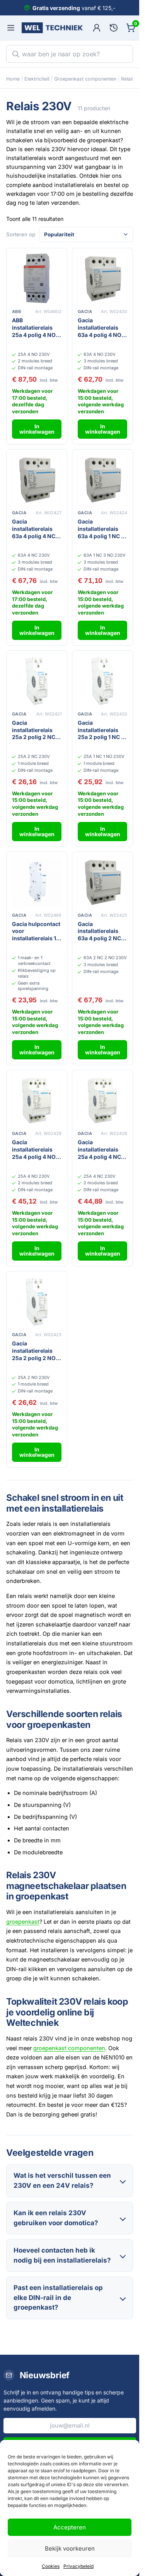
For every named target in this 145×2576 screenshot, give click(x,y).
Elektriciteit (37, 79)
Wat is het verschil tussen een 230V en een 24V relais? (62, 2180)
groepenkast (23, 1922)
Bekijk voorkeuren (70, 2548)
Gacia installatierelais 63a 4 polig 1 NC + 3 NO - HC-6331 (101, 529)
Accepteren (70, 2527)
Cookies (51, 2566)
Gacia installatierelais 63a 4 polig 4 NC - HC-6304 (36, 529)
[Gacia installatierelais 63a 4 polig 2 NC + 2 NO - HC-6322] (102, 882)
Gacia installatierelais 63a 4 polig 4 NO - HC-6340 (101, 328)
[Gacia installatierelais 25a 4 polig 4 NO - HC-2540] (37, 1100)
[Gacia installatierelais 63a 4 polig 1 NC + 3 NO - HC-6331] (102, 480)
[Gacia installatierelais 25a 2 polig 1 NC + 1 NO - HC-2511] (102, 681)
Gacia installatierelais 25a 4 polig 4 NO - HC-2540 (36, 1150)
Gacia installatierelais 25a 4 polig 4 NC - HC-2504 (101, 1150)
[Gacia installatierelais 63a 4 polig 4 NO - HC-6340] (102, 278)
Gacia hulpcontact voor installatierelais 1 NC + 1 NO (36, 932)
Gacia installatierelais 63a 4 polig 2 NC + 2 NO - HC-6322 (102, 932)
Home (13, 79)
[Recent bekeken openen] (114, 28)
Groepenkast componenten (85, 79)
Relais (128, 79)
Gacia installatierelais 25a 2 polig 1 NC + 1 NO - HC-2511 (101, 730)
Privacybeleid (78, 2566)
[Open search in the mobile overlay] (70, 54)
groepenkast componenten (69, 2048)
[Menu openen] (11, 28)
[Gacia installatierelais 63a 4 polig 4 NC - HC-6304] (37, 480)
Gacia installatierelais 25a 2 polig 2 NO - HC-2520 (36, 1351)
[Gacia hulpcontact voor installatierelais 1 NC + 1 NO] (37, 882)
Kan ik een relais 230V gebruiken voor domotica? (56, 2218)
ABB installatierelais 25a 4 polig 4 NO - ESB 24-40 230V (36, 328)
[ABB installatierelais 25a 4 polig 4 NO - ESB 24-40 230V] (37, 278)
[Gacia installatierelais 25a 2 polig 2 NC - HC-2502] (37, 681)
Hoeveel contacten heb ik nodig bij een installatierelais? (62, 2255)
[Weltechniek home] (52, 28)
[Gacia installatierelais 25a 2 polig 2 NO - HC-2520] (37, 1301)
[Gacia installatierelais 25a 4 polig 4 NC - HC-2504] (102, 1100)
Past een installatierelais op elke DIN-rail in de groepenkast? (58, 2297)
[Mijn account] (97, 28)
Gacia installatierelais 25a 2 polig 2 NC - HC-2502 (36, 730)
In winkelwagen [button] (37, 429)
